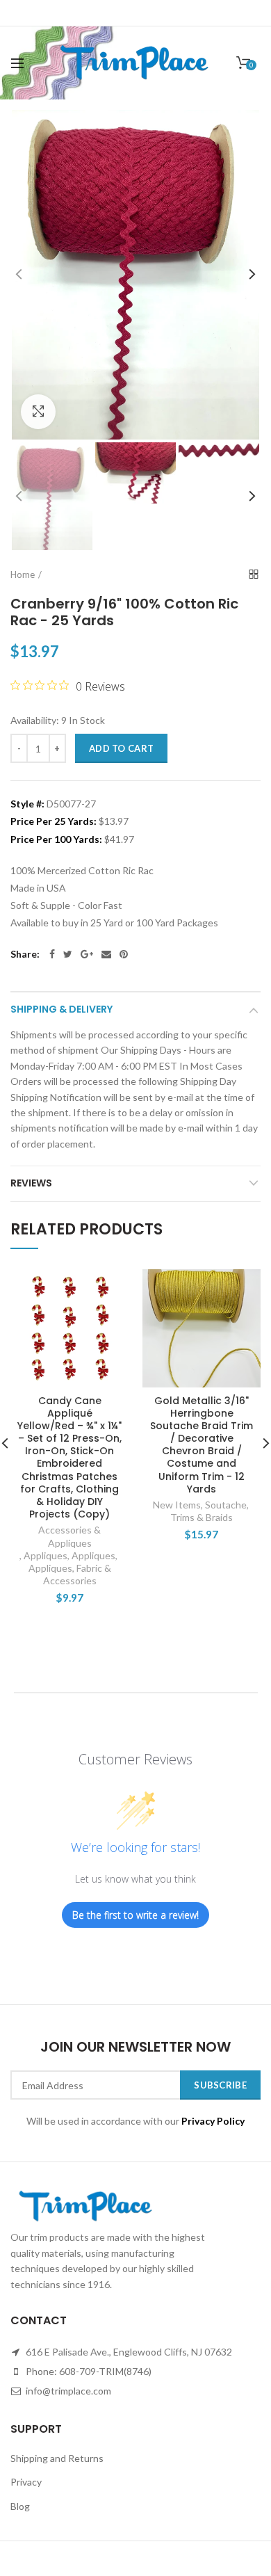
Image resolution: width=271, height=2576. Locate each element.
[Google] (87, 954)
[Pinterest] (124, 954)
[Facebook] (52, 954)
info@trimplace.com (67, 2391)
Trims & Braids (202, 1517)
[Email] (106, 954)
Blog (20, 2506)
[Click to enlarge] (38, 412)
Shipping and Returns (57, 2458)
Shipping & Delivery (61, 1009)
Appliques (46, 1555)
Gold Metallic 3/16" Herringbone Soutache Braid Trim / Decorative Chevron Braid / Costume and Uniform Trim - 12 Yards (202, 1445)
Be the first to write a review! (135, 1915)
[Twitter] (68, 954)
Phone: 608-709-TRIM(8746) (88, 2371)
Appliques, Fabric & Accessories (70, 1574)
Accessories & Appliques (69, 1536)
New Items (177, 1505)
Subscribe (220, 2085)
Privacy (26, 2482)
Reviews (31, 1183)
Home (23, 574)
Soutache (226, 1505)
